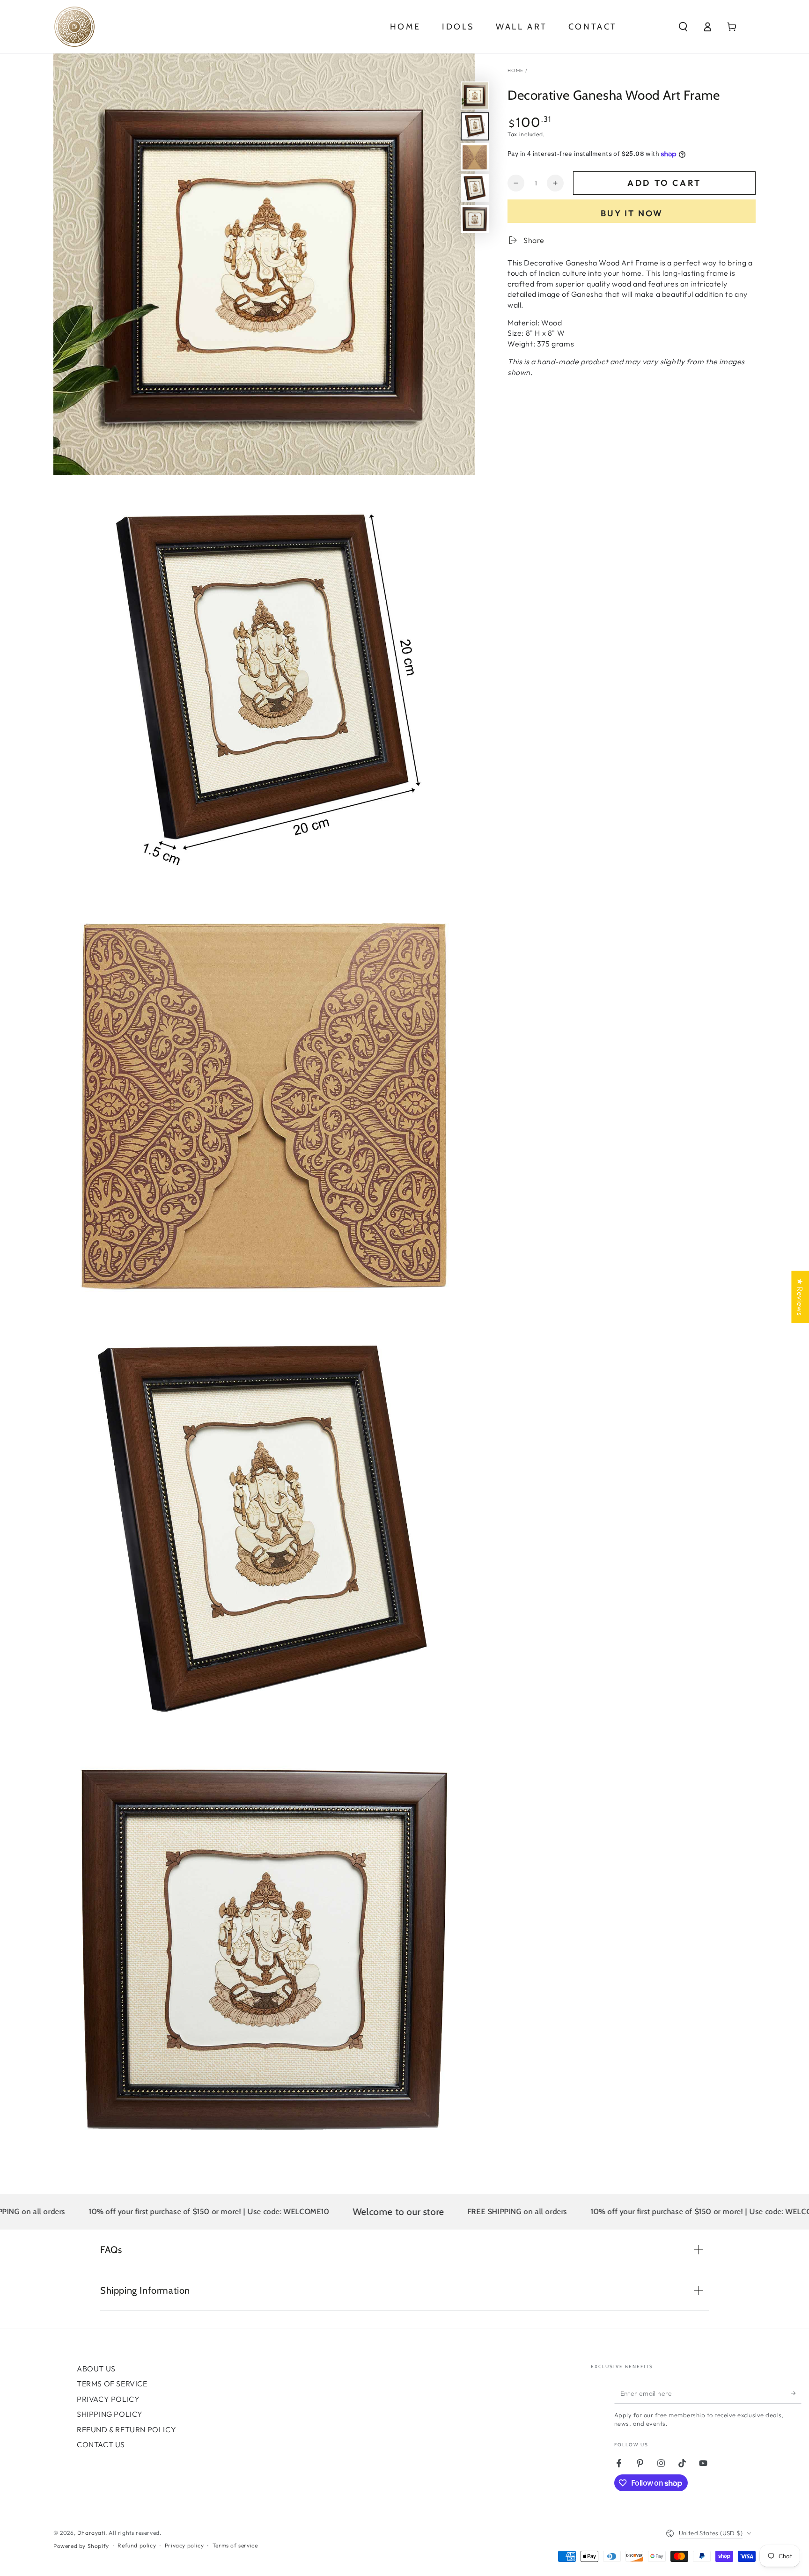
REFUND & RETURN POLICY (126, 2429)
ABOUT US (96, 2369)
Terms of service (235, 2545)
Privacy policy (184, 2545)
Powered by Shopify (81, 2546)
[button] (683, 27)
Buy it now (632, 213)
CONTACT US (101, 2444)
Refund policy (137, 2545)
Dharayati (91, 2533)
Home (515, 70)
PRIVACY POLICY (108, 2399)
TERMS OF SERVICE (112, 2384)
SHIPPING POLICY (110, 2414)
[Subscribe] (796, 2393)
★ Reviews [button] (800, 1297)
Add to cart (664, 183)
